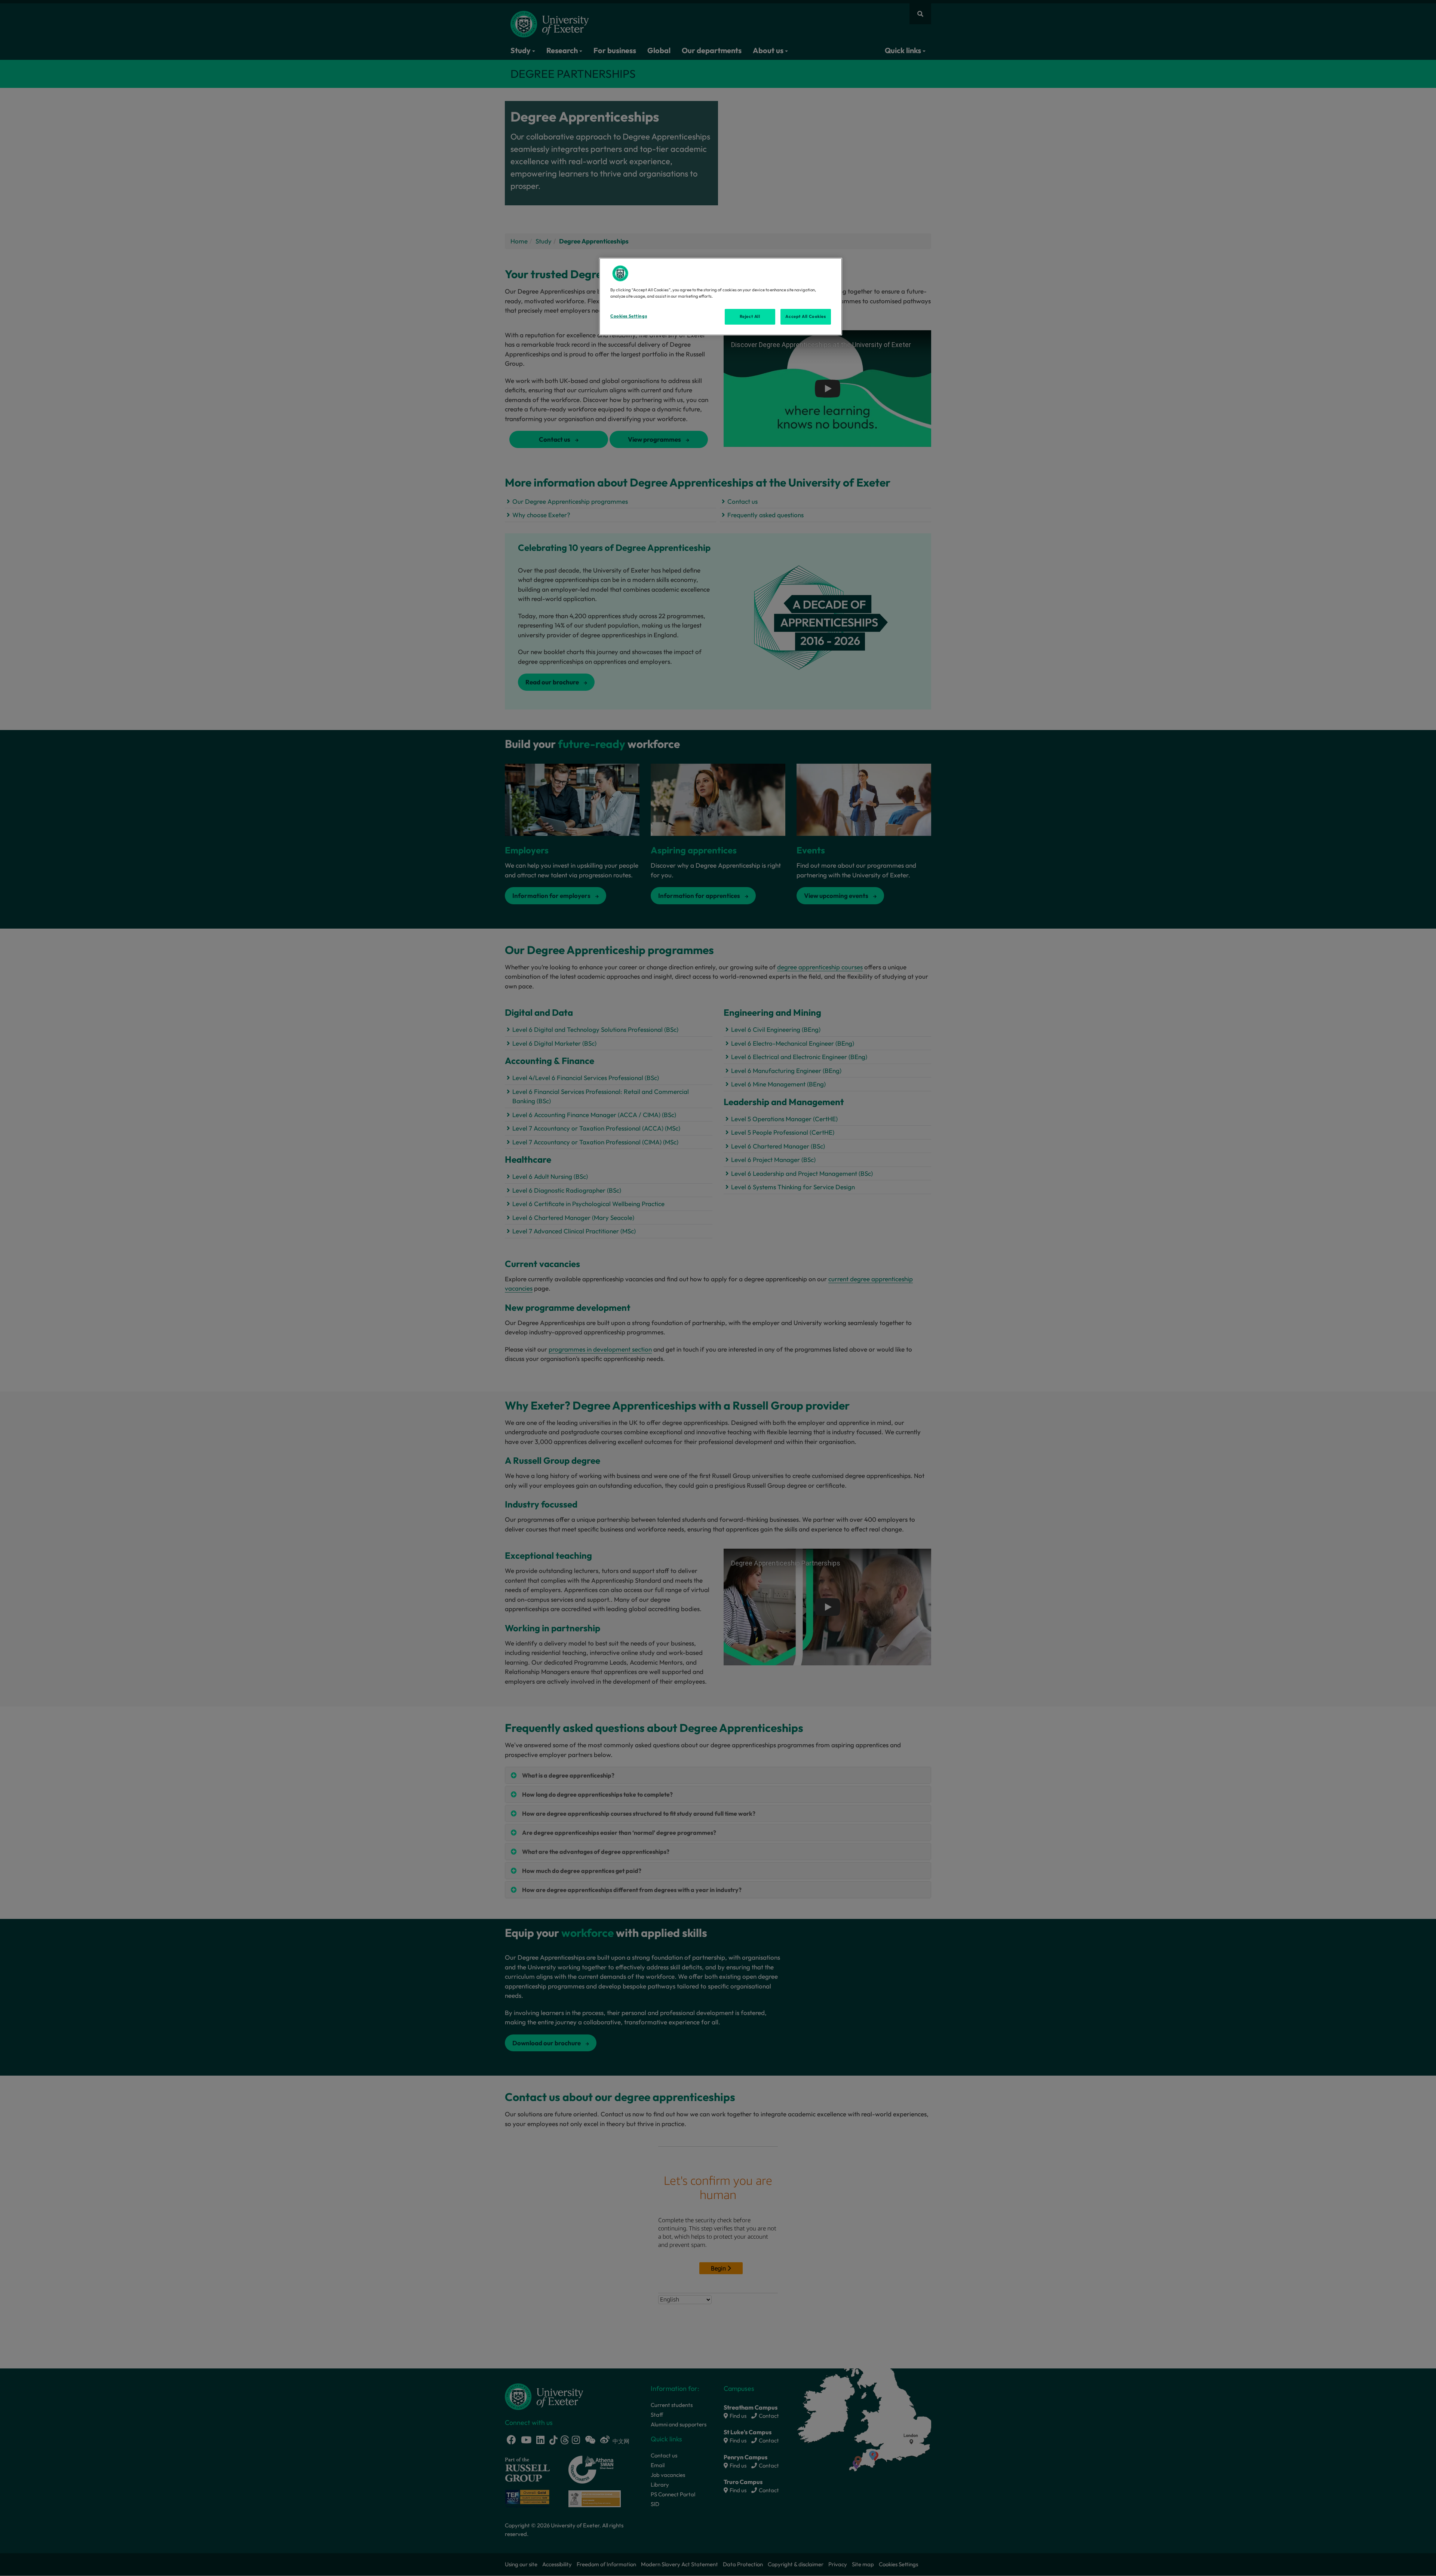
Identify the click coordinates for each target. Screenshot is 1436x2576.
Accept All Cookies (806, 316)
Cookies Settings (629, 316)
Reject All (750, 316)
